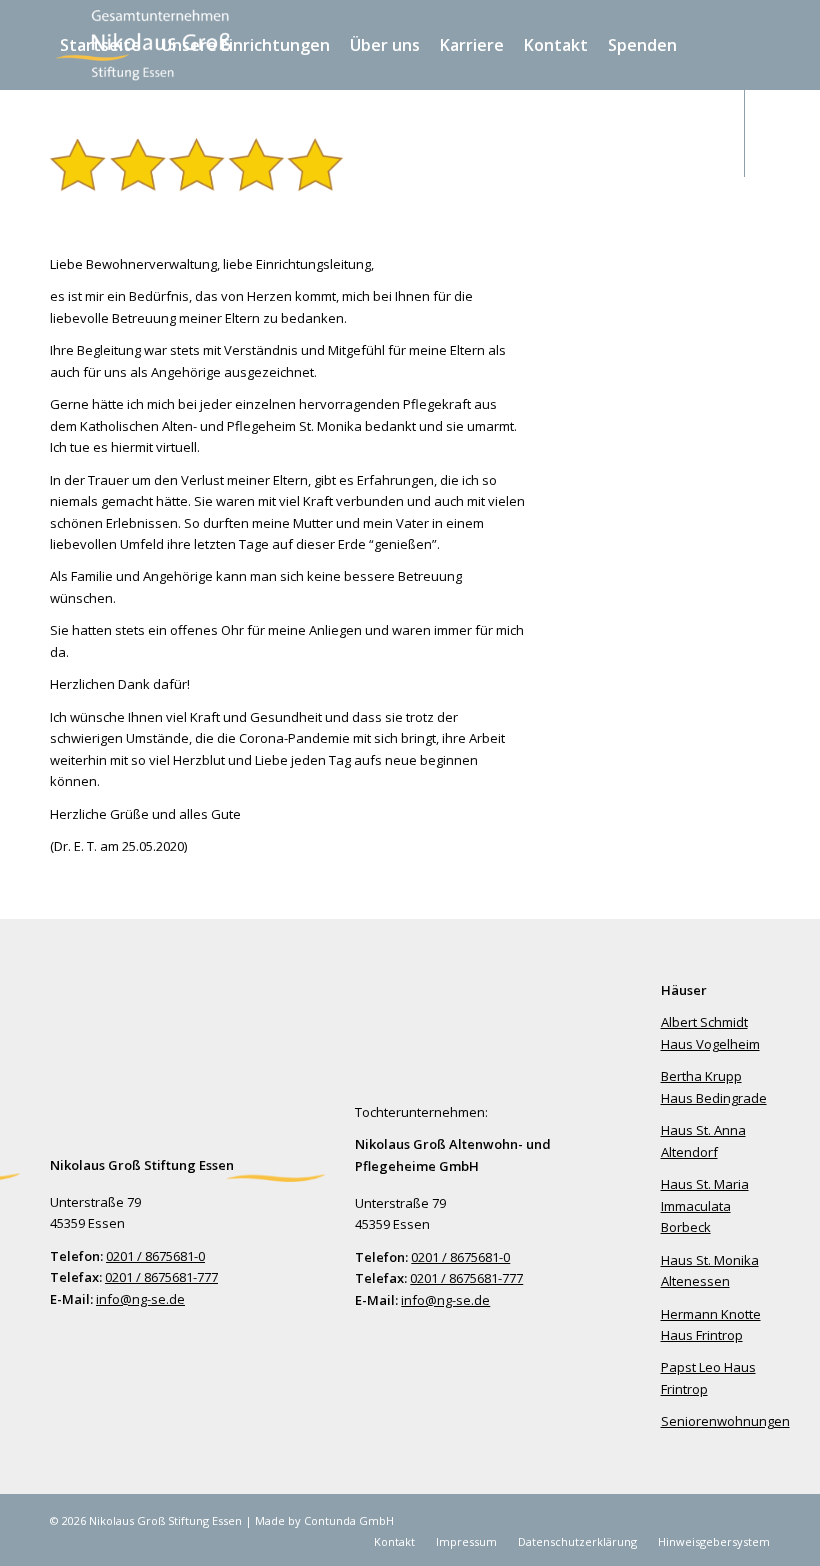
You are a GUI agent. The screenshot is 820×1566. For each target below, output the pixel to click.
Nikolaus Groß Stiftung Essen (167, 1520)
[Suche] (197, 133)
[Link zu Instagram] (86, 220)
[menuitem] (100, 45)
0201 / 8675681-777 (161, 1277)
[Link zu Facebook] (56, 220)
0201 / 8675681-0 (155, 1256)
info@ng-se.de (140, 1299)
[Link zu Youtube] (116, 220)
